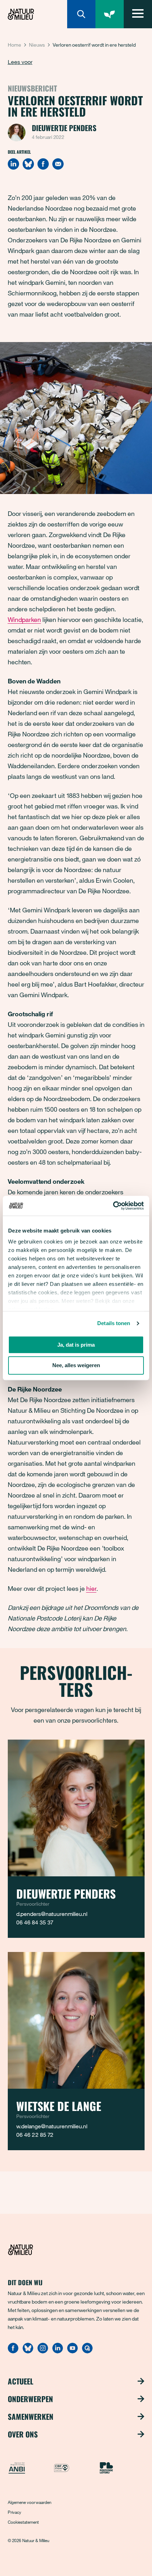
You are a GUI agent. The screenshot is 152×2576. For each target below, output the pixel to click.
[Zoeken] (81, 14)
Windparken (24, 619)
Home (14, 45)
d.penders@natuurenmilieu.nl (52, 1914)
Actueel (21, 2381)
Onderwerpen (30, 2399)
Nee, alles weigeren (76, 1366)
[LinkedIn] (13, 164)
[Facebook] (43, 164)
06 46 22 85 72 (35, 2135)
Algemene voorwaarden (30, 2502)
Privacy (14, 2512)
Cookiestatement (23, 2522)
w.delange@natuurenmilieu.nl (52, 2126)
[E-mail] (58, 164)
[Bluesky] (28, 164)
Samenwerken (31, 2417)
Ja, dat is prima (76, 1345)
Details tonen (114, 1323)
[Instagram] (43, 2351)
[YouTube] (72, 2351)
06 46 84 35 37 (35, 1922)
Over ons (23, 2434)
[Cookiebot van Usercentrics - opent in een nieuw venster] (113, 1206)
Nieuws (37, 45)
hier (91, 1588)
